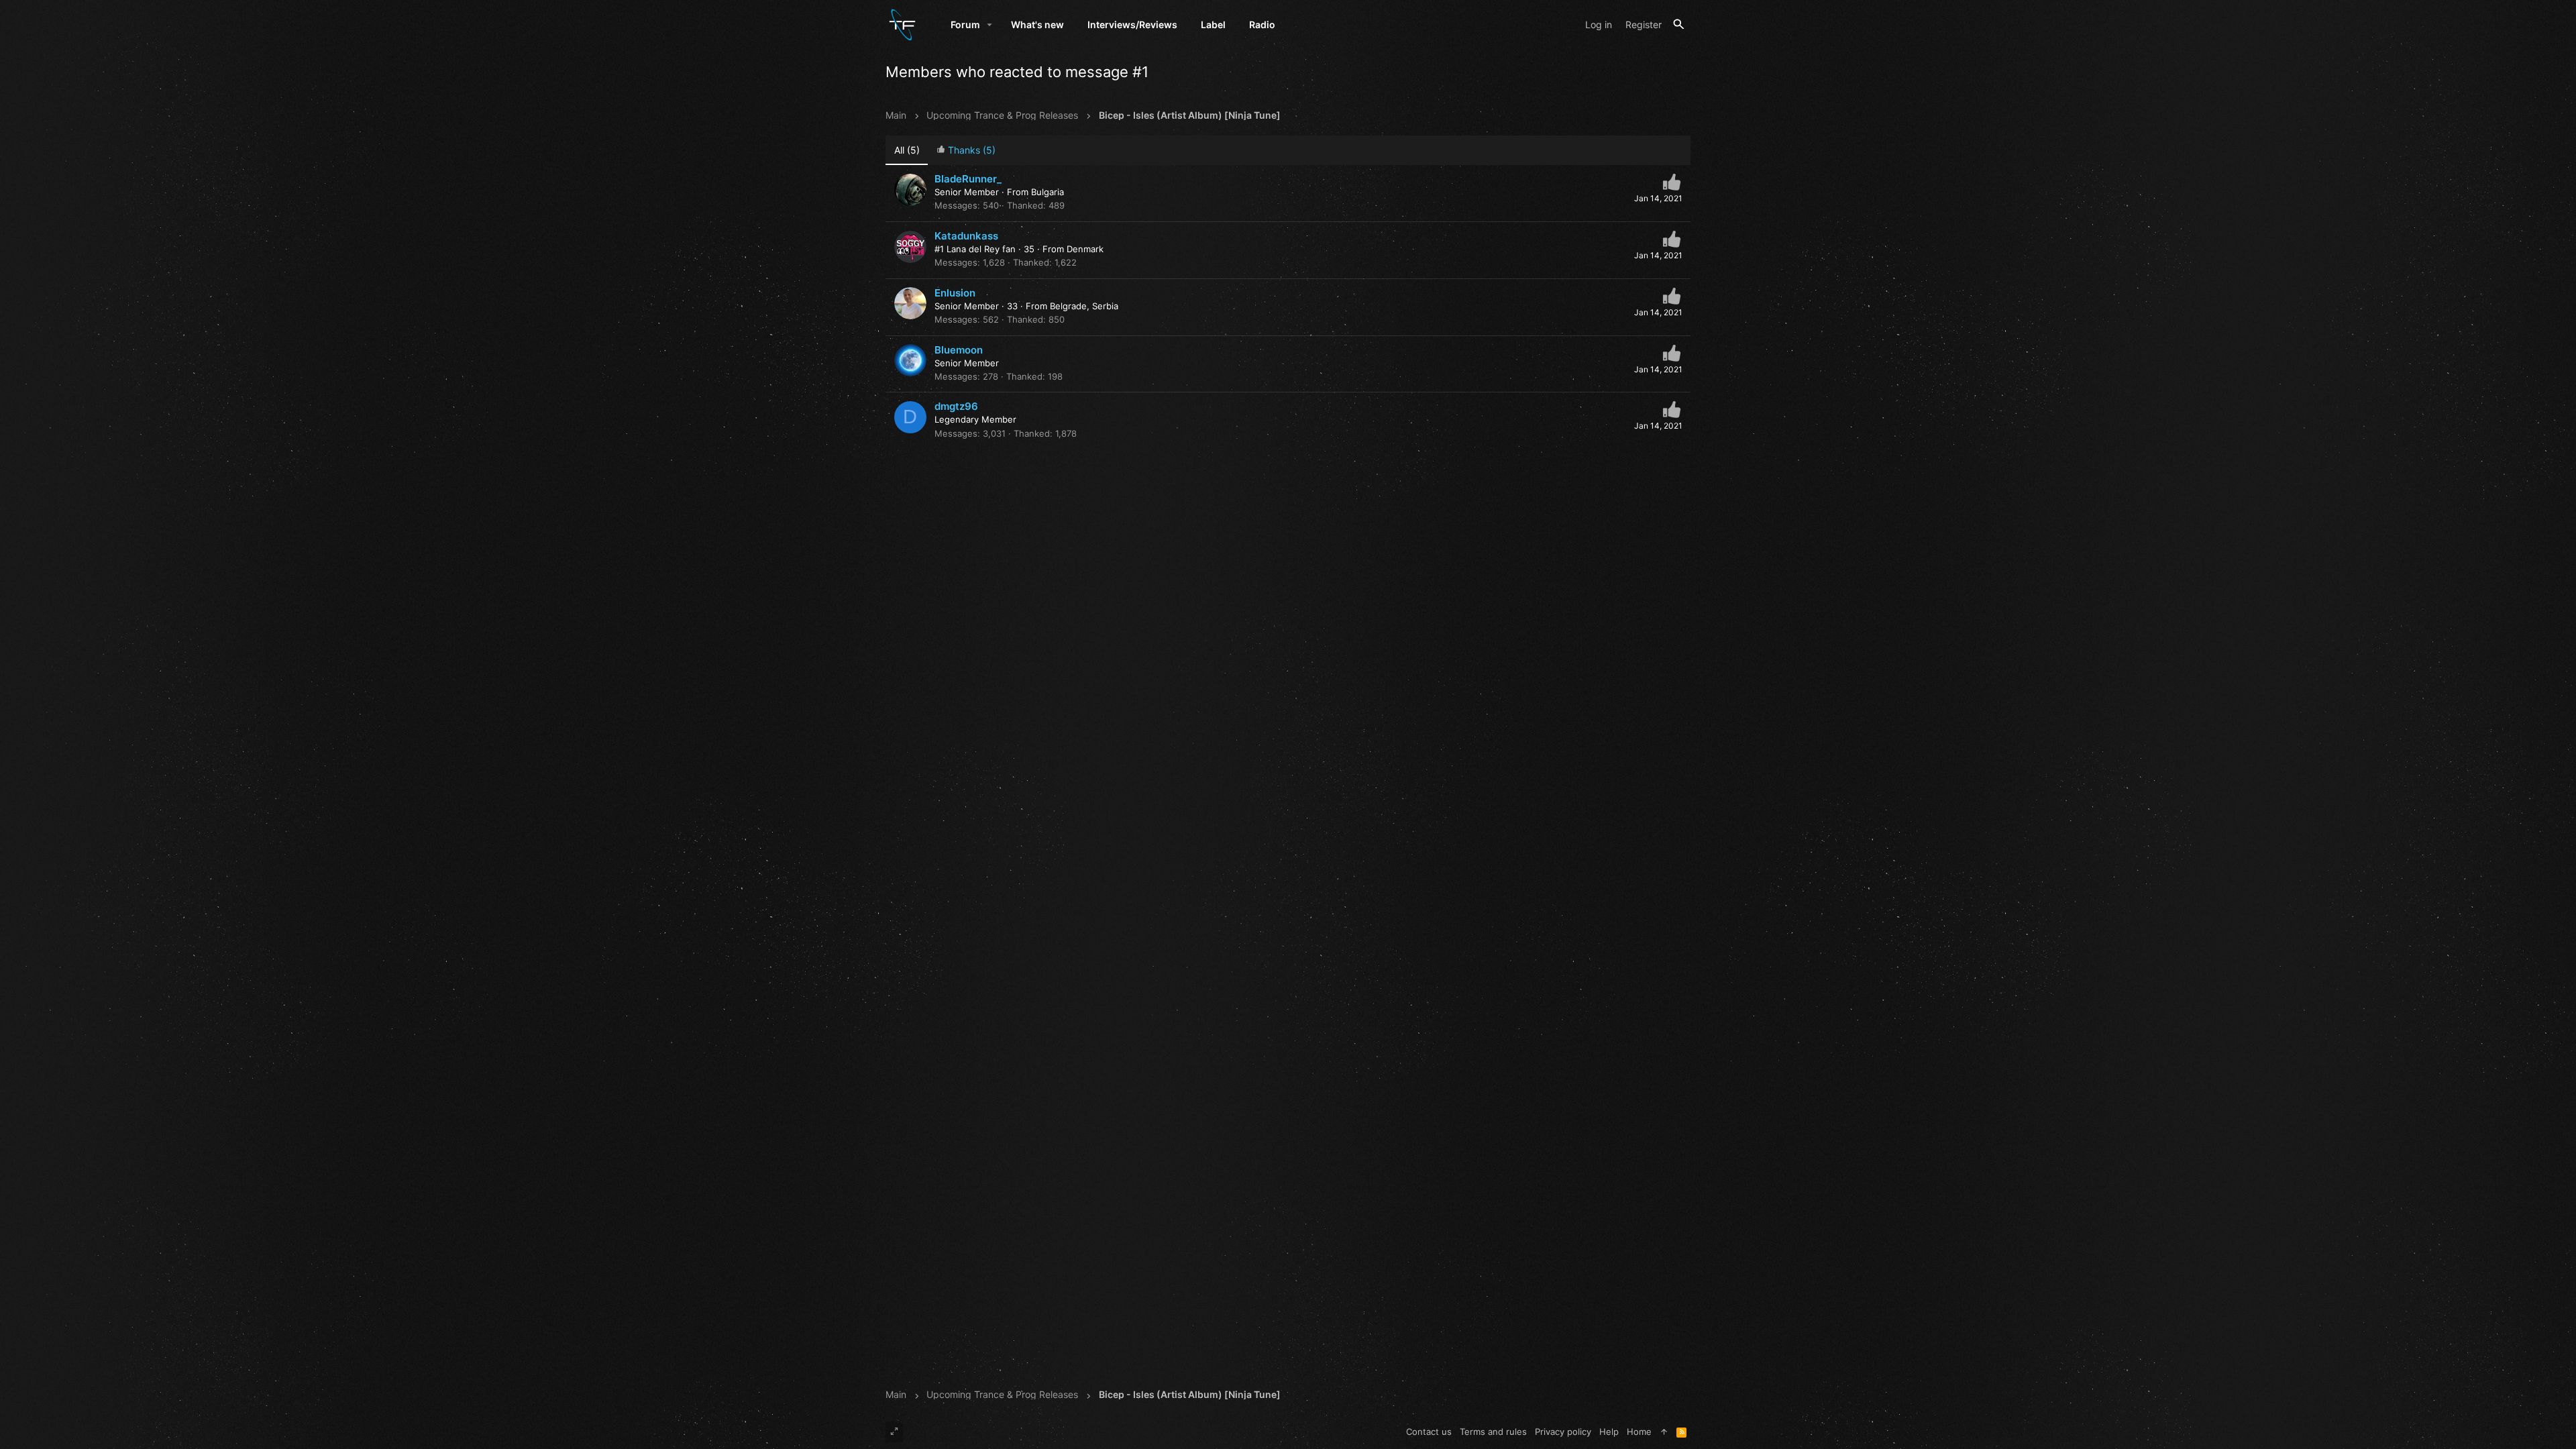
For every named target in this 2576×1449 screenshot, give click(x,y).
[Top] (1664, 1432)
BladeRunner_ (968, 179)
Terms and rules (1493, 1432)
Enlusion (955, 293)
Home (1639, 1432)
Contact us (1429, 1432)
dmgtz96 (956, 406)
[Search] (1679, 24)
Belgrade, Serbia (1084, 306)
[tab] (966, 151)
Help (1609, 1432)
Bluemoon (959, 350)
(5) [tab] (907, 150)
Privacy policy (1563, 1432)
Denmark (1085, 249)
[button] (990, 25)
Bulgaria (1048, 192)
